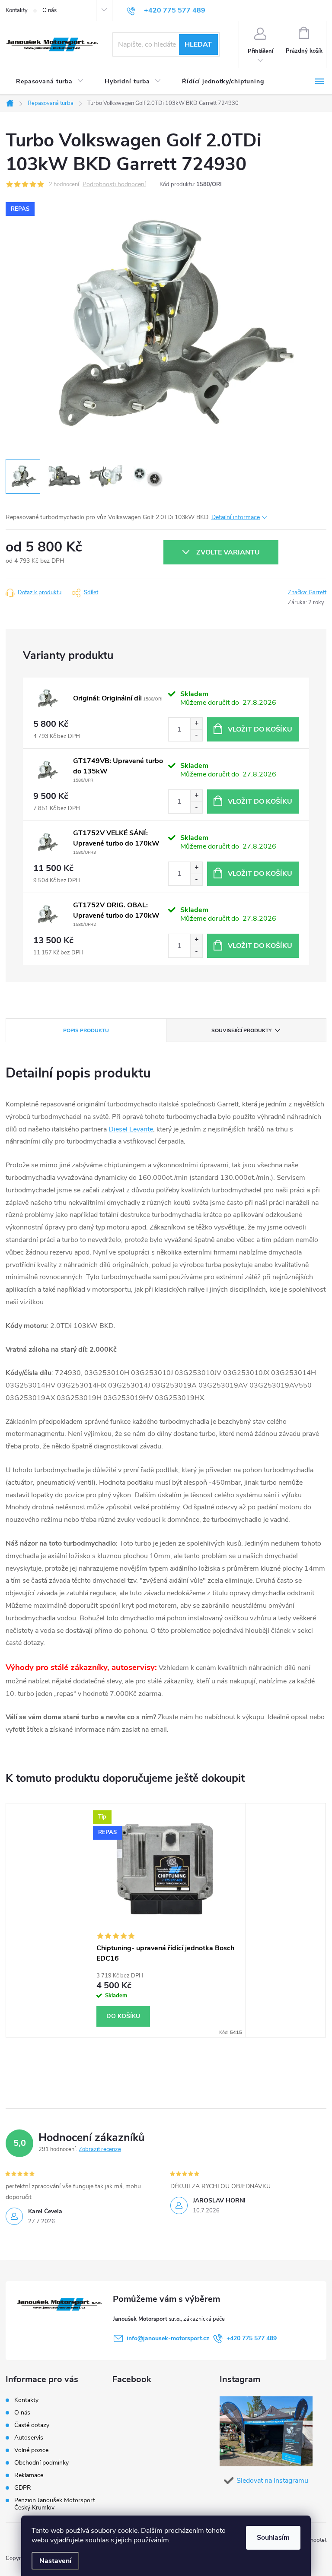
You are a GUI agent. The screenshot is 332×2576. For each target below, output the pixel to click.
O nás (49, 10)
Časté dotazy (32, 2425)
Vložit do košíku (260, 729)
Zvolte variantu (228, 552)
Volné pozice (31, 2450)
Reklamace (29, 2475)
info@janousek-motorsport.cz (168, 2338)
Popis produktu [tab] (86, 1030)
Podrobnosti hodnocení (114, 185)
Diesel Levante (131, 1129)
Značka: (307, 593)
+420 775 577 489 (252, 2338)
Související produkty (241, 1030)
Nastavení (55, 2561)
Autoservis (29, 2438)
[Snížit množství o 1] (196, 735)
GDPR (23, 2488)
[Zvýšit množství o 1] (196, 724)
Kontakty (17, 10)
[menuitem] (50, 82)
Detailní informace (236, 517)
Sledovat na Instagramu (272, 2481)
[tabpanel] (166, 1920)
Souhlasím (273, 2538)
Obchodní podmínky (41, 2463)
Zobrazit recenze (100, 2149)
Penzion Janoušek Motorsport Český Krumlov (55, 2504)
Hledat (198, 44)
